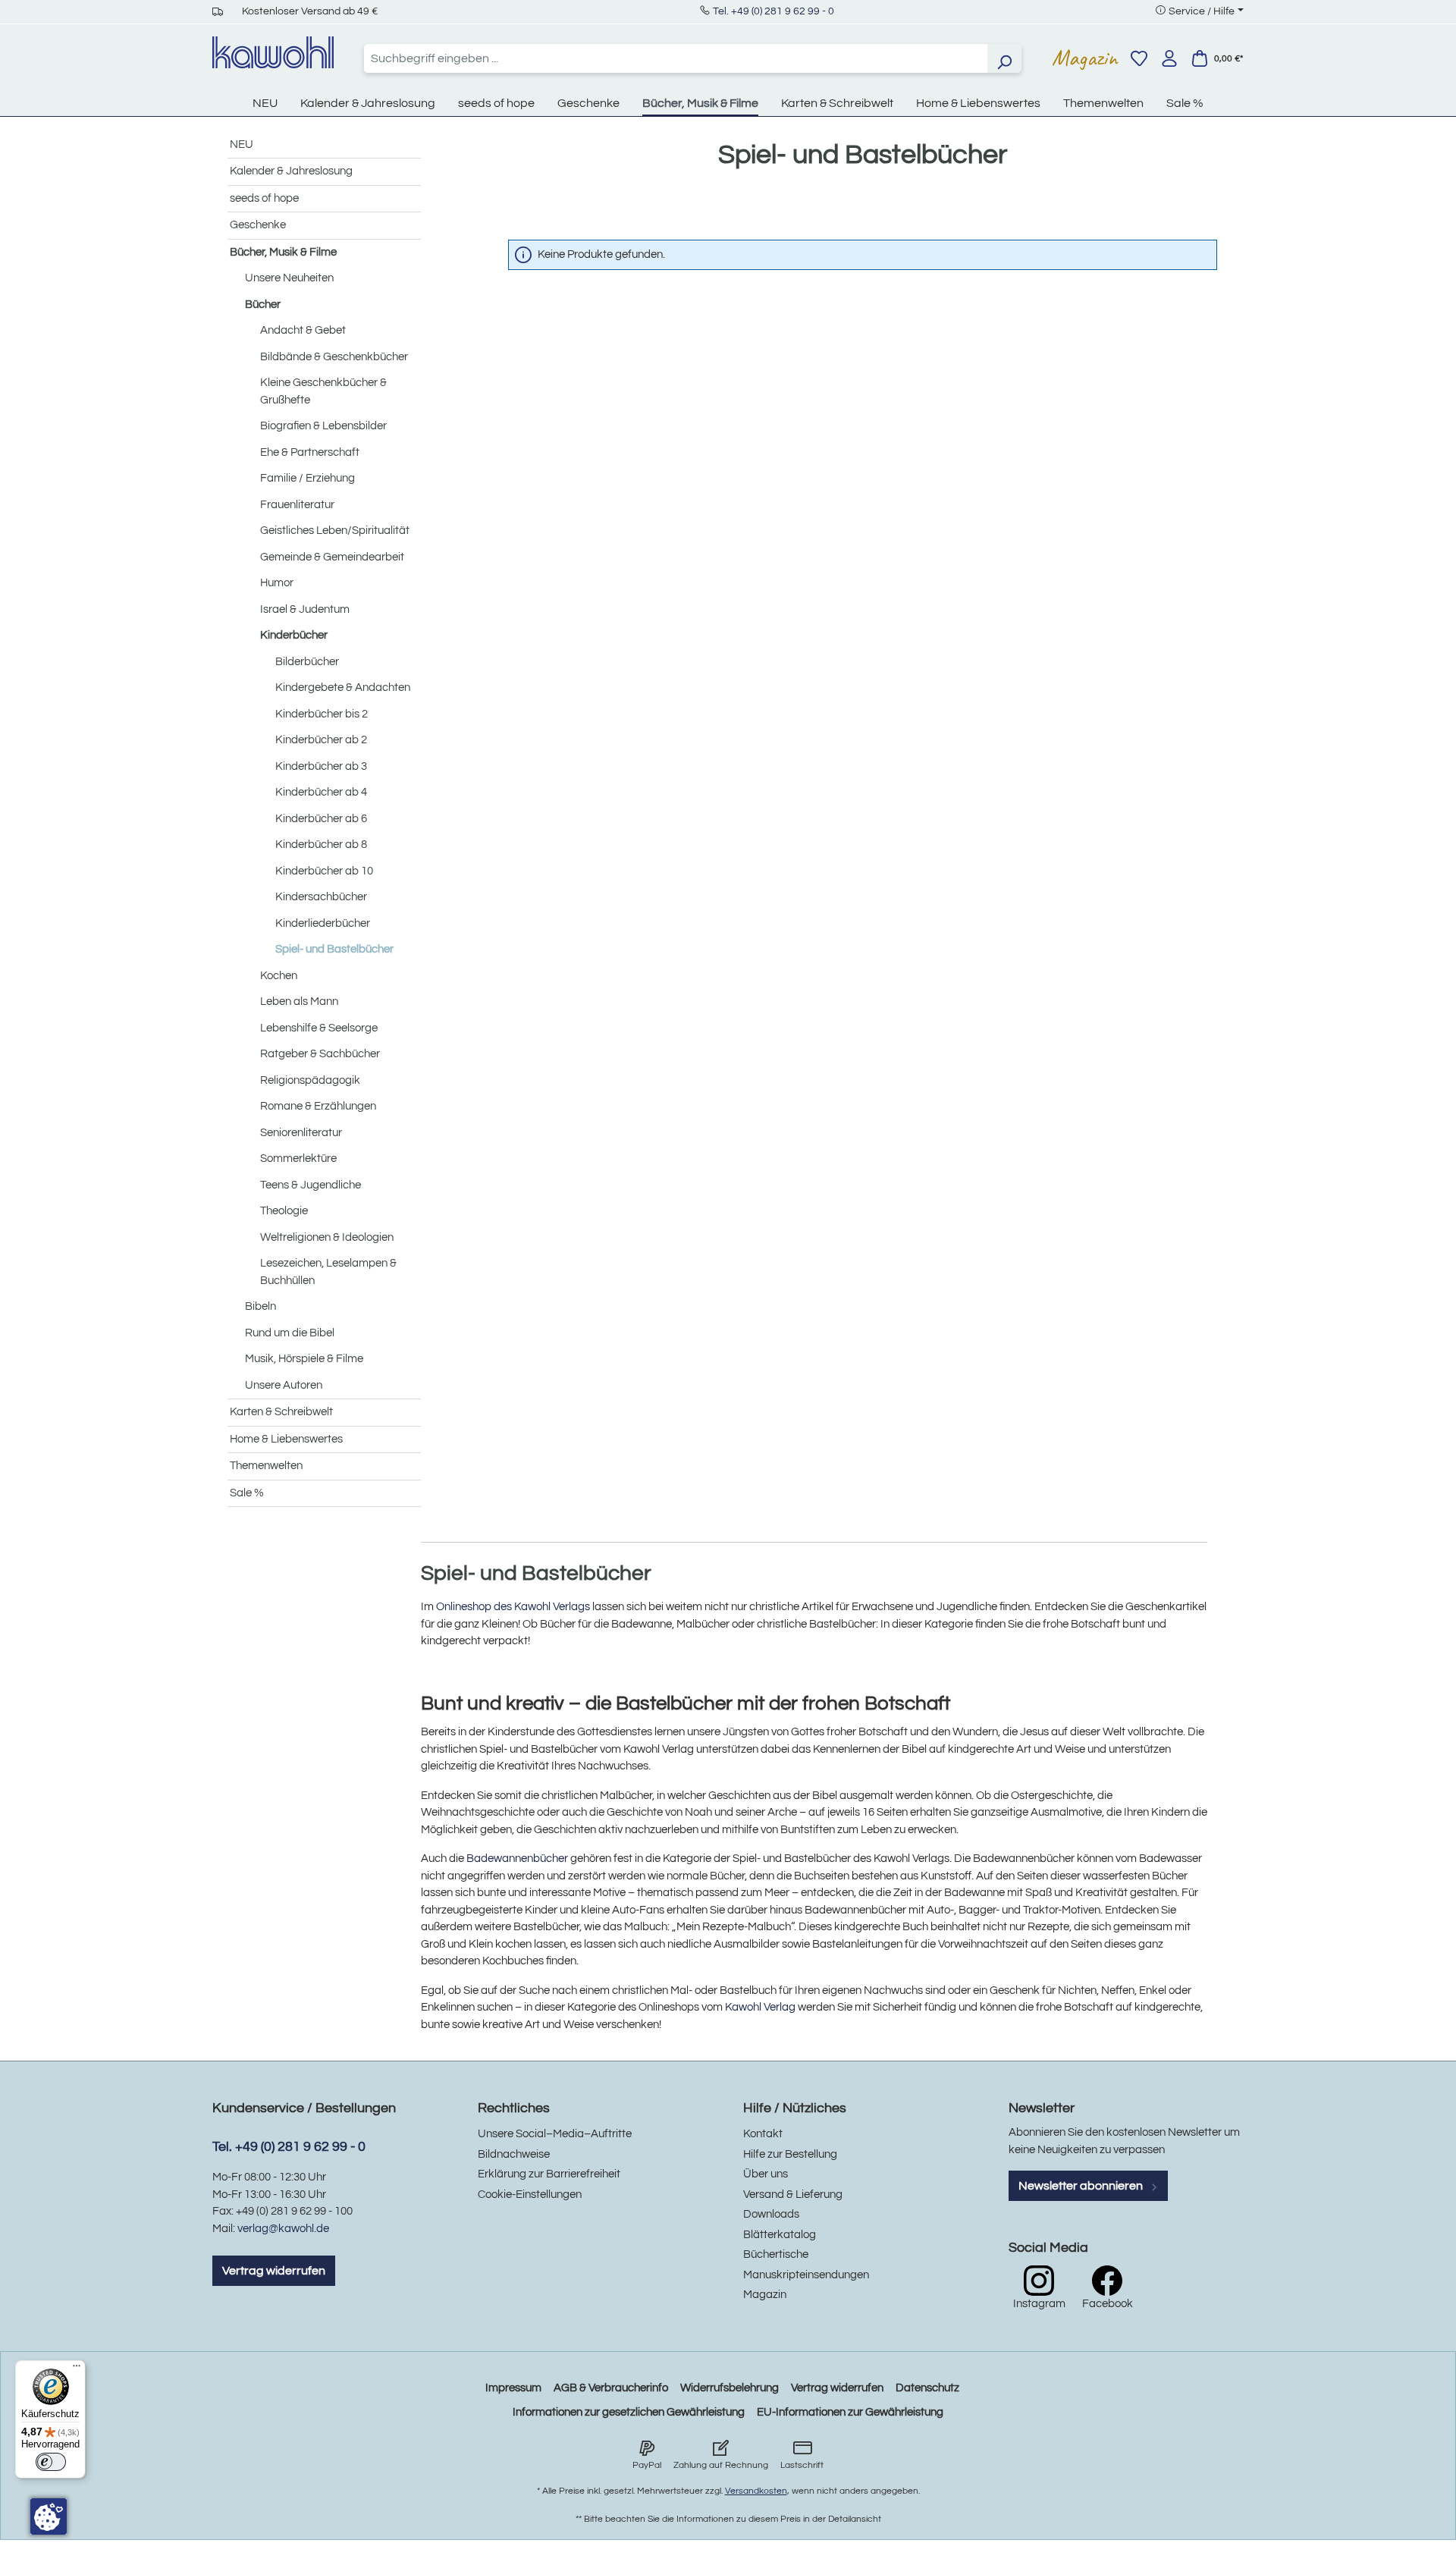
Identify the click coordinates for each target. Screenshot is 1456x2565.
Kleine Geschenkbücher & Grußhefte (323, 391)
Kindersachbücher (321, 897)
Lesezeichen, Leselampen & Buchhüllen (328, 1272)
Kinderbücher (294, 635)
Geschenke (258, 225)
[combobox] (676, 58)
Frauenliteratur (297, 505)
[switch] (51, 2462)
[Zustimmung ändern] (49, 2516)
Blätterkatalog (780, 2235)
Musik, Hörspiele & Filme (304, 1359)
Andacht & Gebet (303, 330)
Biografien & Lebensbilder (323, 426)
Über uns (766, 2174)
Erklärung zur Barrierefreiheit (549, 2174)
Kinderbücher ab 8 (321, 845)
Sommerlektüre (298, 1158)
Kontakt (763, 2134)
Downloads (771, 2214)
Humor (277, 583)
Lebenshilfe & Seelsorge (319, 1028)
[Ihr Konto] (1169, 58)
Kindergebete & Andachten (343, 688)
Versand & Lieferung (793, 2195)
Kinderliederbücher (323, 923)
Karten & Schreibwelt (281, 1412)
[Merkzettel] (1139, 58)
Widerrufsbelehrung (730, 2388)
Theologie (284, 1211)
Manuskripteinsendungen (806, 2275)
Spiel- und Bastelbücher (334, 949)
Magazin (1085, 58)
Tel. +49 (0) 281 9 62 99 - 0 (773, 11)
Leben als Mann (299, 1002)
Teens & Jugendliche (311, 1185)
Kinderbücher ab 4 (321, 792)
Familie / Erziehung (308, 478)
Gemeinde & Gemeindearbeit (332, 557)
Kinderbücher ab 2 (321, 740)
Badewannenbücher (517, 1859)
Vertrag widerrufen (274, 2271)
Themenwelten (266, 1466)
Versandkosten (756, 2491)
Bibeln (260, 1306)
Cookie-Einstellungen (530, 2195)
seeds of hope (264, 198)
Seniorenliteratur (301, 1133)
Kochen (279, 976)
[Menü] (77, 2369)
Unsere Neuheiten (289, 278)
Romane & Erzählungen (318, 1106)
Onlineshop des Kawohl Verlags (513, 1607)
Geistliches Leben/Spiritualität (335, 531)
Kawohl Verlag (760, 2007)
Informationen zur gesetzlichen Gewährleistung (629, 2412)
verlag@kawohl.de (283, 2229)
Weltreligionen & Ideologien (327, 1237)
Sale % (247, 1493)
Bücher (263, 305)
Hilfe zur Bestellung (790, 2154)
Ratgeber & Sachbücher (320, 1054)
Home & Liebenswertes (286, 1439)
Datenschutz (927, 2388)
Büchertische (776, 2254)
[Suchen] (1004, 58)
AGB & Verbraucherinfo (611, 2388)
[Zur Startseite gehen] (273, 52)
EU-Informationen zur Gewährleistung (850, 2412)
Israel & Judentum (305, 609)
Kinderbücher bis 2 (322, 714)
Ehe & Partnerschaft (310, 452)
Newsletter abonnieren (1082, 2186)
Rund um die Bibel (290, 1333)
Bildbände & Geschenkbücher (334, 357)
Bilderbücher (307, 662)
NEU (242, 144)
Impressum (513, 2388)
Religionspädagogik (310, 1080)
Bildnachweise (514, 2154)
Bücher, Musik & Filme (283, 252)
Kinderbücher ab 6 (321, 819)
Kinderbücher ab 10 (324, 871)
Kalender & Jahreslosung (291, 171)
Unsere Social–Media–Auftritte (555, 2134)
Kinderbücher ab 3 (321, 766)
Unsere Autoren (284, 1385)
